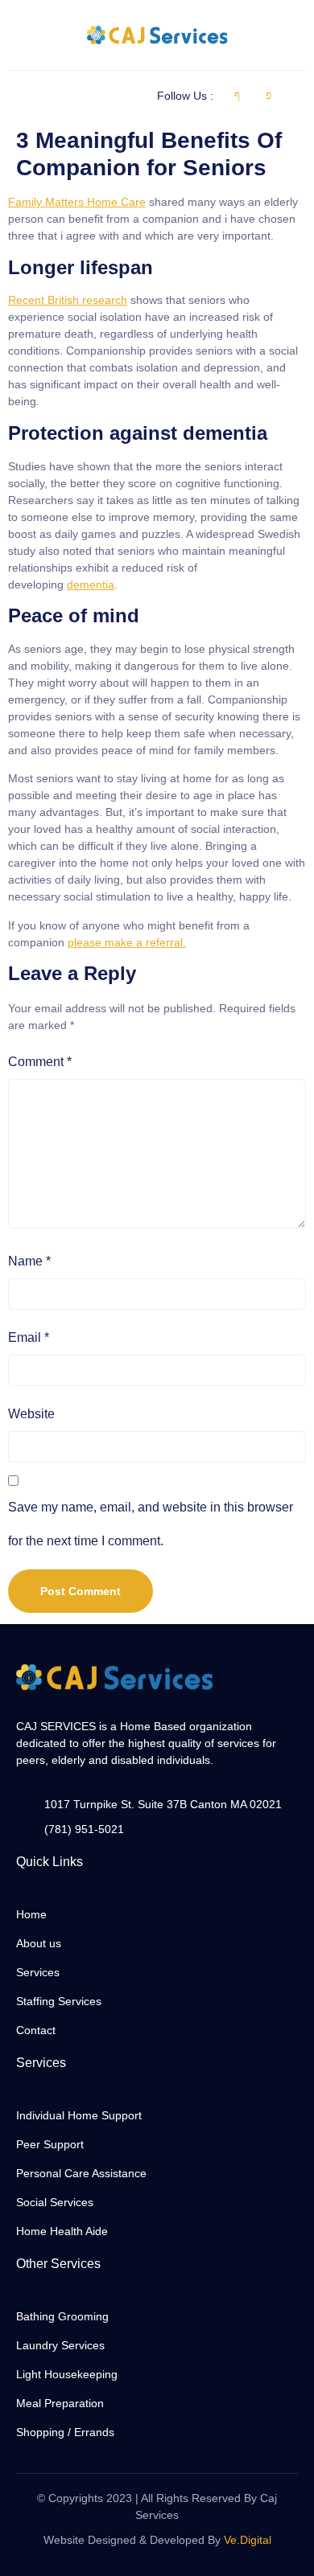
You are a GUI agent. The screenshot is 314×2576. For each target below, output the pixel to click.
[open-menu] (17, 96)
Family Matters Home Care (77, 202)
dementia (91, 585)
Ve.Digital (248, 2540)
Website (31, 1414)
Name (29, 1261)
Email (29, 1337)
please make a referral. (127, 942)
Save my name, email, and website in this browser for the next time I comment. (151, 1524)
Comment (40, 1062)
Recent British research (68, 300)
